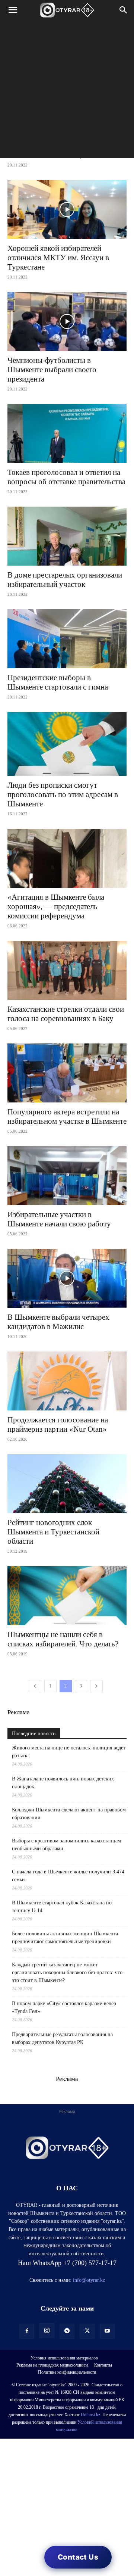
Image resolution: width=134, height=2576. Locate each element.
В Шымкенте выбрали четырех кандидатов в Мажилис (58, 1322)
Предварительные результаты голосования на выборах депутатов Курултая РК (62, 2038)
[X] (87, 2331)
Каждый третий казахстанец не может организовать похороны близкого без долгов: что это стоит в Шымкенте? (67, 1973)
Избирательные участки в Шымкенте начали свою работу (59, 1219)
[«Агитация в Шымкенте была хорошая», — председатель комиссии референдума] (67, 858)
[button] (13, 10)
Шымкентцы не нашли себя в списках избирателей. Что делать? (63, 1639)
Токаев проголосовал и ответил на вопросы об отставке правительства (66, 477)
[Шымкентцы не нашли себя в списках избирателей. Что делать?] (67, 1596)
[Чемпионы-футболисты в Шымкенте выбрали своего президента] (67, 321)
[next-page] (96, 1686)
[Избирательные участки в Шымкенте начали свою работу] (67, 1176)
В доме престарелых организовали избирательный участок (65, 580)
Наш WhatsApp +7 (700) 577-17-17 (67, 2263)
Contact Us (78, 2557)
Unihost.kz (90, 2415)
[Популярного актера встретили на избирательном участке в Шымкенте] (67, 1073)
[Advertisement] (67, 91)
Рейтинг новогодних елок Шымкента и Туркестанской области (53, 1532)
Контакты (103, 2365)
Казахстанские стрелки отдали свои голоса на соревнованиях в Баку (66, 1014)
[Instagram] (47, 2331)
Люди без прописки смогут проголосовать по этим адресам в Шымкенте (63, 794)
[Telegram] (67, 2331)
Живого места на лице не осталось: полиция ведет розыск (69, 1752)
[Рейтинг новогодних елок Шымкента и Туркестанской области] (67, 1484)
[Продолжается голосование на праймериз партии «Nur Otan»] (67, 1381)
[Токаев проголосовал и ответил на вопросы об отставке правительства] (67, 433)
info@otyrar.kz (89, 2280)
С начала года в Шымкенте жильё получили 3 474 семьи (68, 1876)
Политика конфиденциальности (67, 2372)
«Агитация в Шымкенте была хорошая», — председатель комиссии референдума (56, 906)
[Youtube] (107, 2331)
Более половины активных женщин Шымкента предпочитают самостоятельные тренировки (65, 1938)
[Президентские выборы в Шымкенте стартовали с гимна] (67, 639)
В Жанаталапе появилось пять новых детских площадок (63, 1783)
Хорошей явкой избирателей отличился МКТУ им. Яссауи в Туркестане (58, 258)
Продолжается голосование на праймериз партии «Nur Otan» (58, 1424)
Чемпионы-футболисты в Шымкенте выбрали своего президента (52, 370)
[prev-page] (35, 1686)
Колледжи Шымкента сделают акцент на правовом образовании (69, 1814)
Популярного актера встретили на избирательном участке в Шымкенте (67, 1116)
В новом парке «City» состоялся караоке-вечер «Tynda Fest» (64, 2007)
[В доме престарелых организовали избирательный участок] (67, 536)
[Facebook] (27, 2331)
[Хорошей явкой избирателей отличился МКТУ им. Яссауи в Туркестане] (67, 209)
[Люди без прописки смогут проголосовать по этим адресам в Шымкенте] (67, 744)
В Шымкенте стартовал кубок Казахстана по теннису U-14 (62, 1907)
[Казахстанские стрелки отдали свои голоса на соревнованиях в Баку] (67, 970)
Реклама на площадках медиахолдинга (52, 2365)
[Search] (124, 10)
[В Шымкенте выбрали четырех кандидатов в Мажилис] (67, 1278)
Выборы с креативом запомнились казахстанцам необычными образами (66, 1845)
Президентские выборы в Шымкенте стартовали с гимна (58, 682)
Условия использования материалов (64, 2358)
